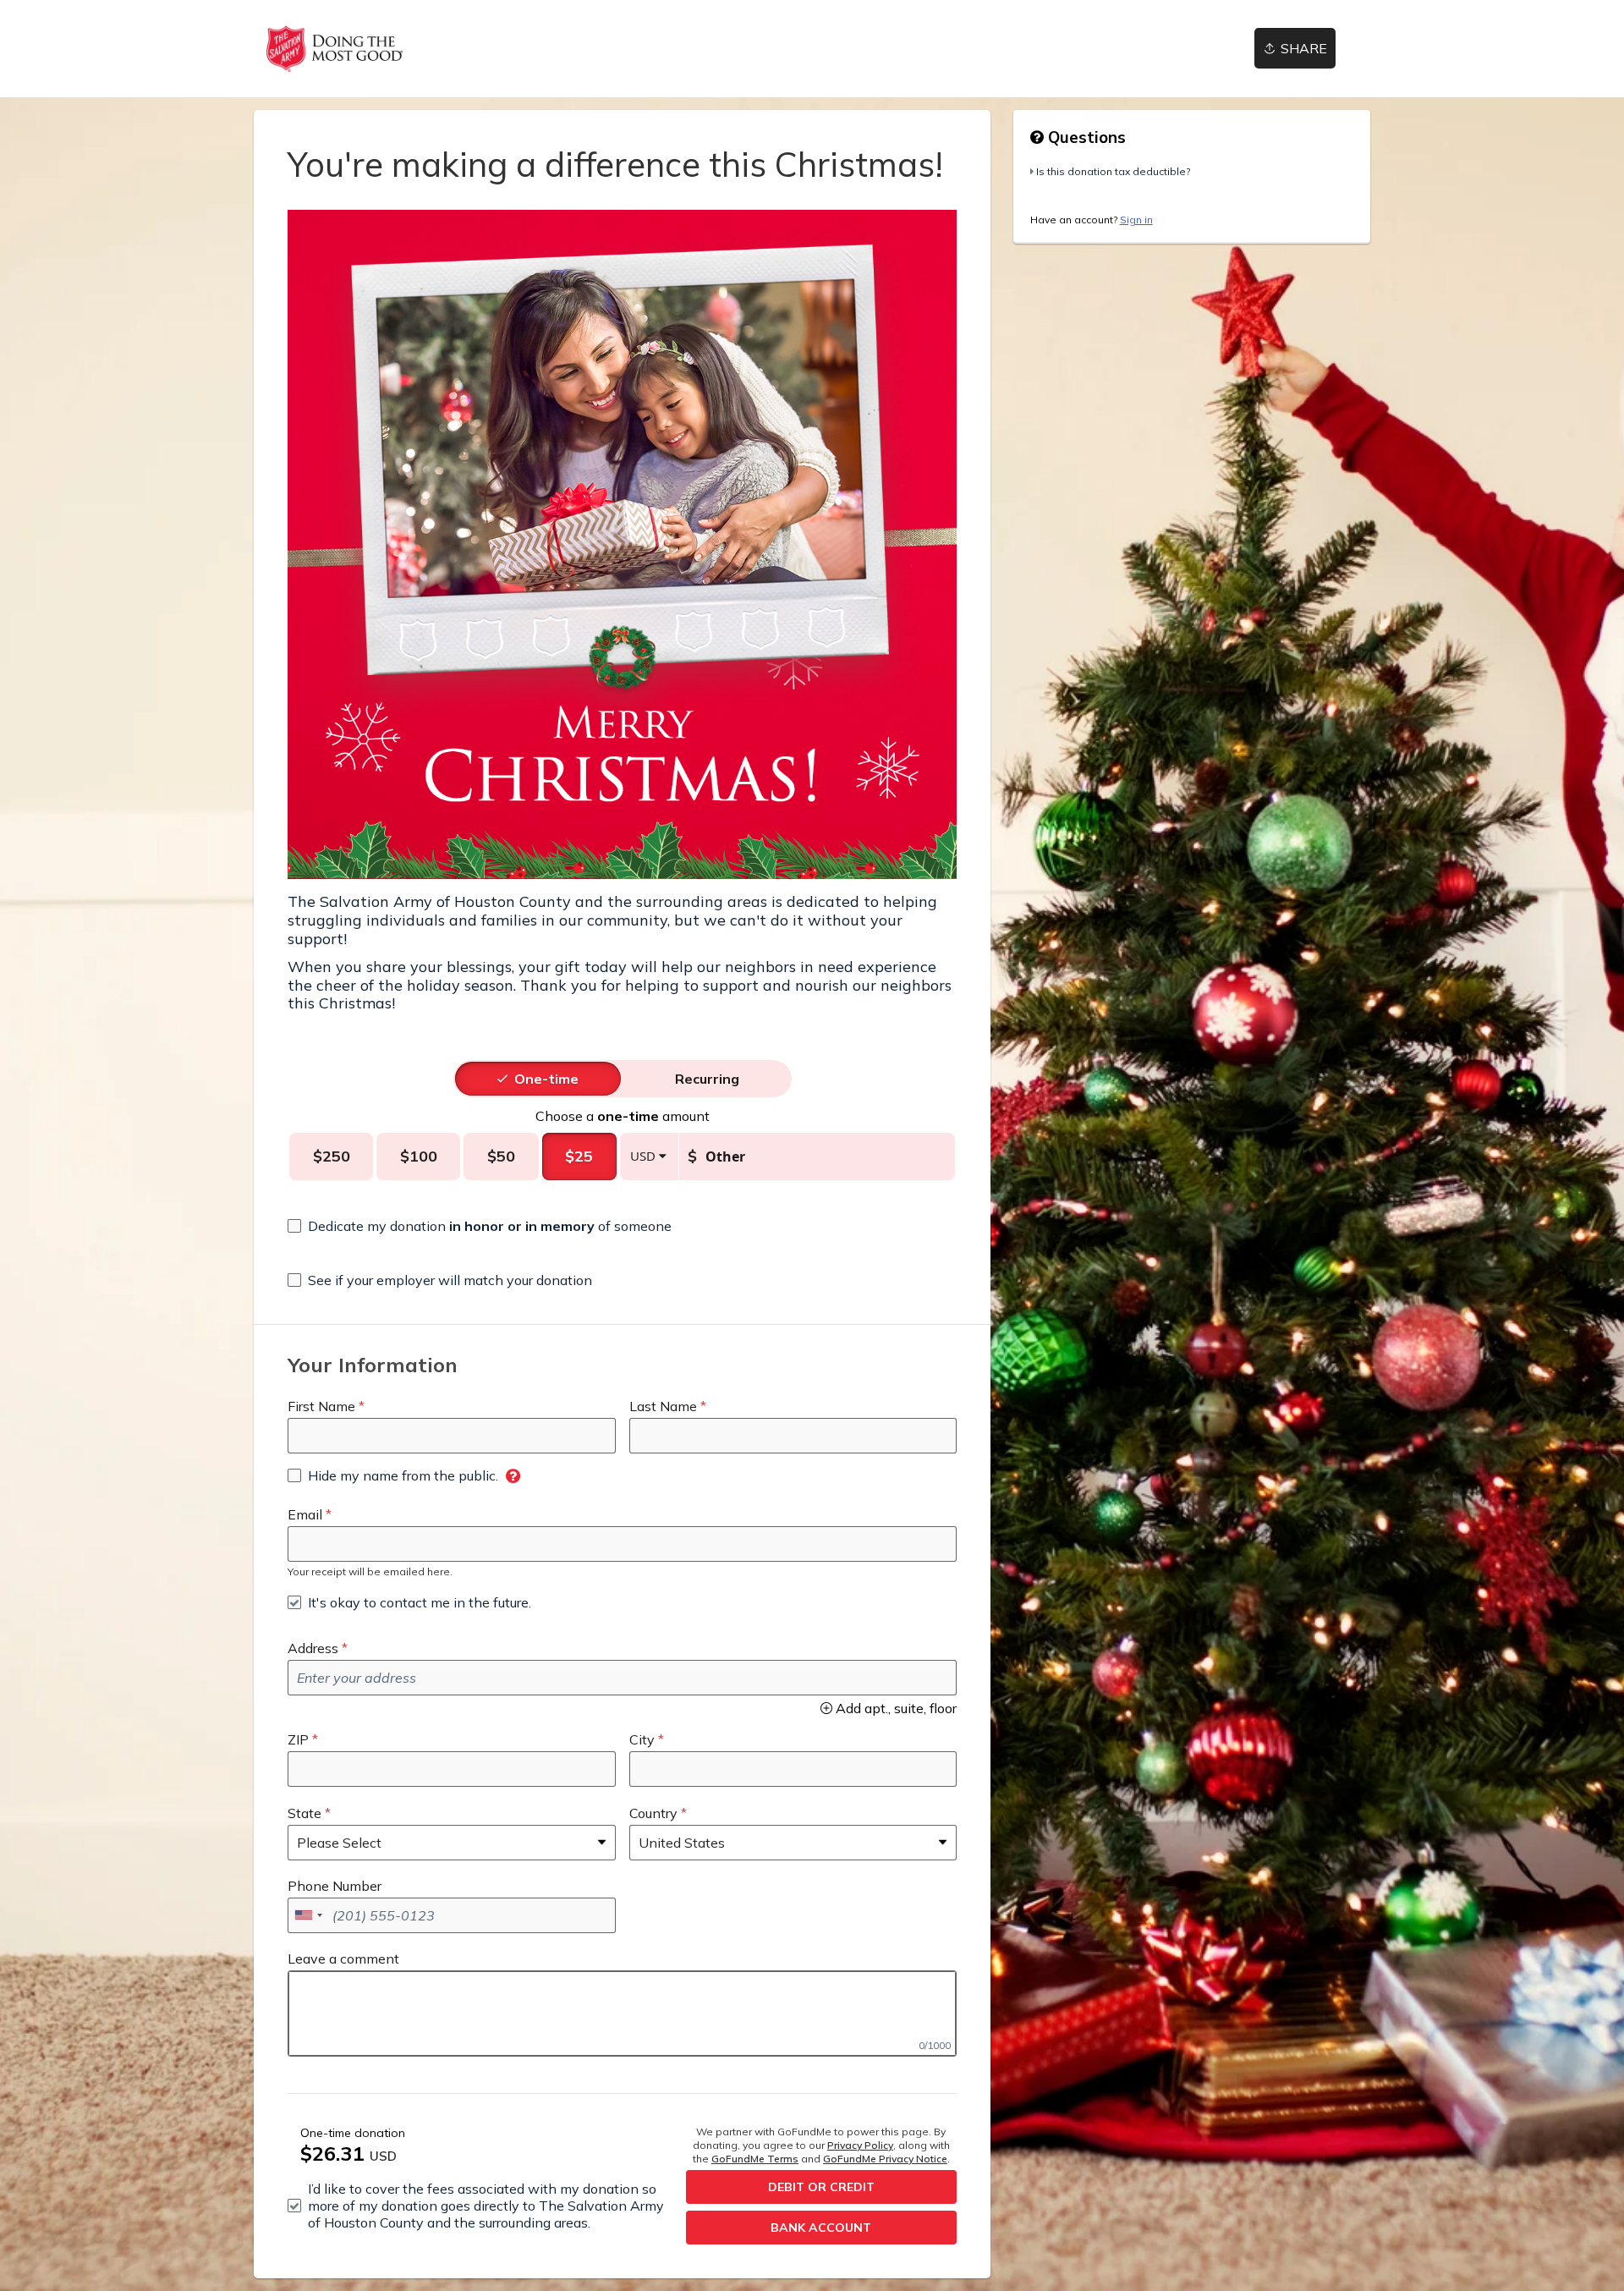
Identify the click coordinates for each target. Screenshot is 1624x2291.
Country (653, 1813)
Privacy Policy (860, 2145)
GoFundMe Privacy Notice (885, 2159)
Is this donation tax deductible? (1113, 171)
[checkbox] (480, 1226)
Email (305, 1514)
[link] (335, 49)
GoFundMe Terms (755, 2159)
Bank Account (821, 2228)
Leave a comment (343, 1959)
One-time (546, 1079)
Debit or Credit (821, 2187)
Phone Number (335, 1886)
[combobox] (308, 1915)
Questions (1085, 137)
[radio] (546, 1079)
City (642, 1739)
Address (313, 1648)
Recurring (707, 1079)
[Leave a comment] (622, 2014)
